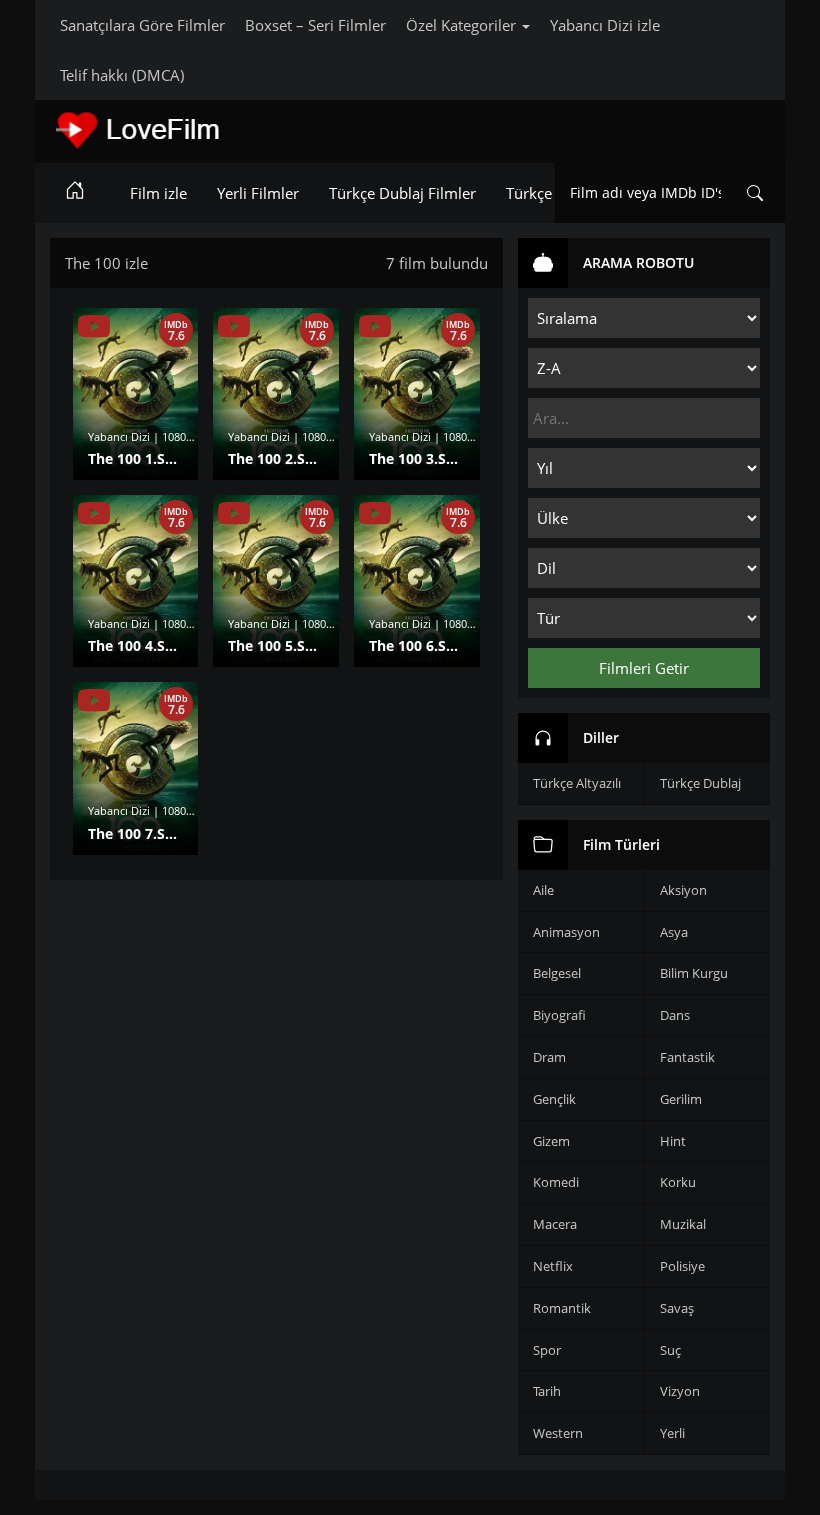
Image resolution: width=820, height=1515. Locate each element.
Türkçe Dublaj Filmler (402, 193)
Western (558, 1433)
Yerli (672, 1433)
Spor (547, 1350)
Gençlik (554, 1099)
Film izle (158, 193)
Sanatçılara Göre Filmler (142, 25)
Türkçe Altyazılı (577, 783)
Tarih (547, 1391)
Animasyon (566, 932)
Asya (674, 932)
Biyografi (559, 1015)
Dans (675, 1015)
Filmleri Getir (644, 668)
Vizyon (680, 1391)
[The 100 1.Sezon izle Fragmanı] (94, 327)
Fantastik (687, 1057)
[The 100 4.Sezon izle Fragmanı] (94, 514)
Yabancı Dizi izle (605, 25)
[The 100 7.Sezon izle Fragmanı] (94, 701)
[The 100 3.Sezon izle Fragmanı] (375, 327)
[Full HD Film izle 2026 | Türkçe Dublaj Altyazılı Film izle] (195, 130)
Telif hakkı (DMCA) (122, 75)
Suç (670, 1350)
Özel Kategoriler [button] (463, 25)
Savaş (677, 1308)
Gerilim (681, 1099)
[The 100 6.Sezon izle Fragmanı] (375, 514)
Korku (678, 1182)
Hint (673, 1141)
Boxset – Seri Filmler (315, 25)
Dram (549, 1057)
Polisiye (682, 1266)
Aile (543, 890)
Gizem (551, 1141)
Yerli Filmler (258, 193)
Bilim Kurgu (694, 973)
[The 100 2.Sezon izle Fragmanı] (234, 327)
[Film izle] (75, 193)
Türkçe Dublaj (700, 783)
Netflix (553, 1266)
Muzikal (683, 1224)
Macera (555, 1224)
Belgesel (557, 973)
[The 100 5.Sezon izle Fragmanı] (234, 514)
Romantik (562, 1308)
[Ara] (755, 193)
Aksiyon (683, 890)
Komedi (556, 1182)
